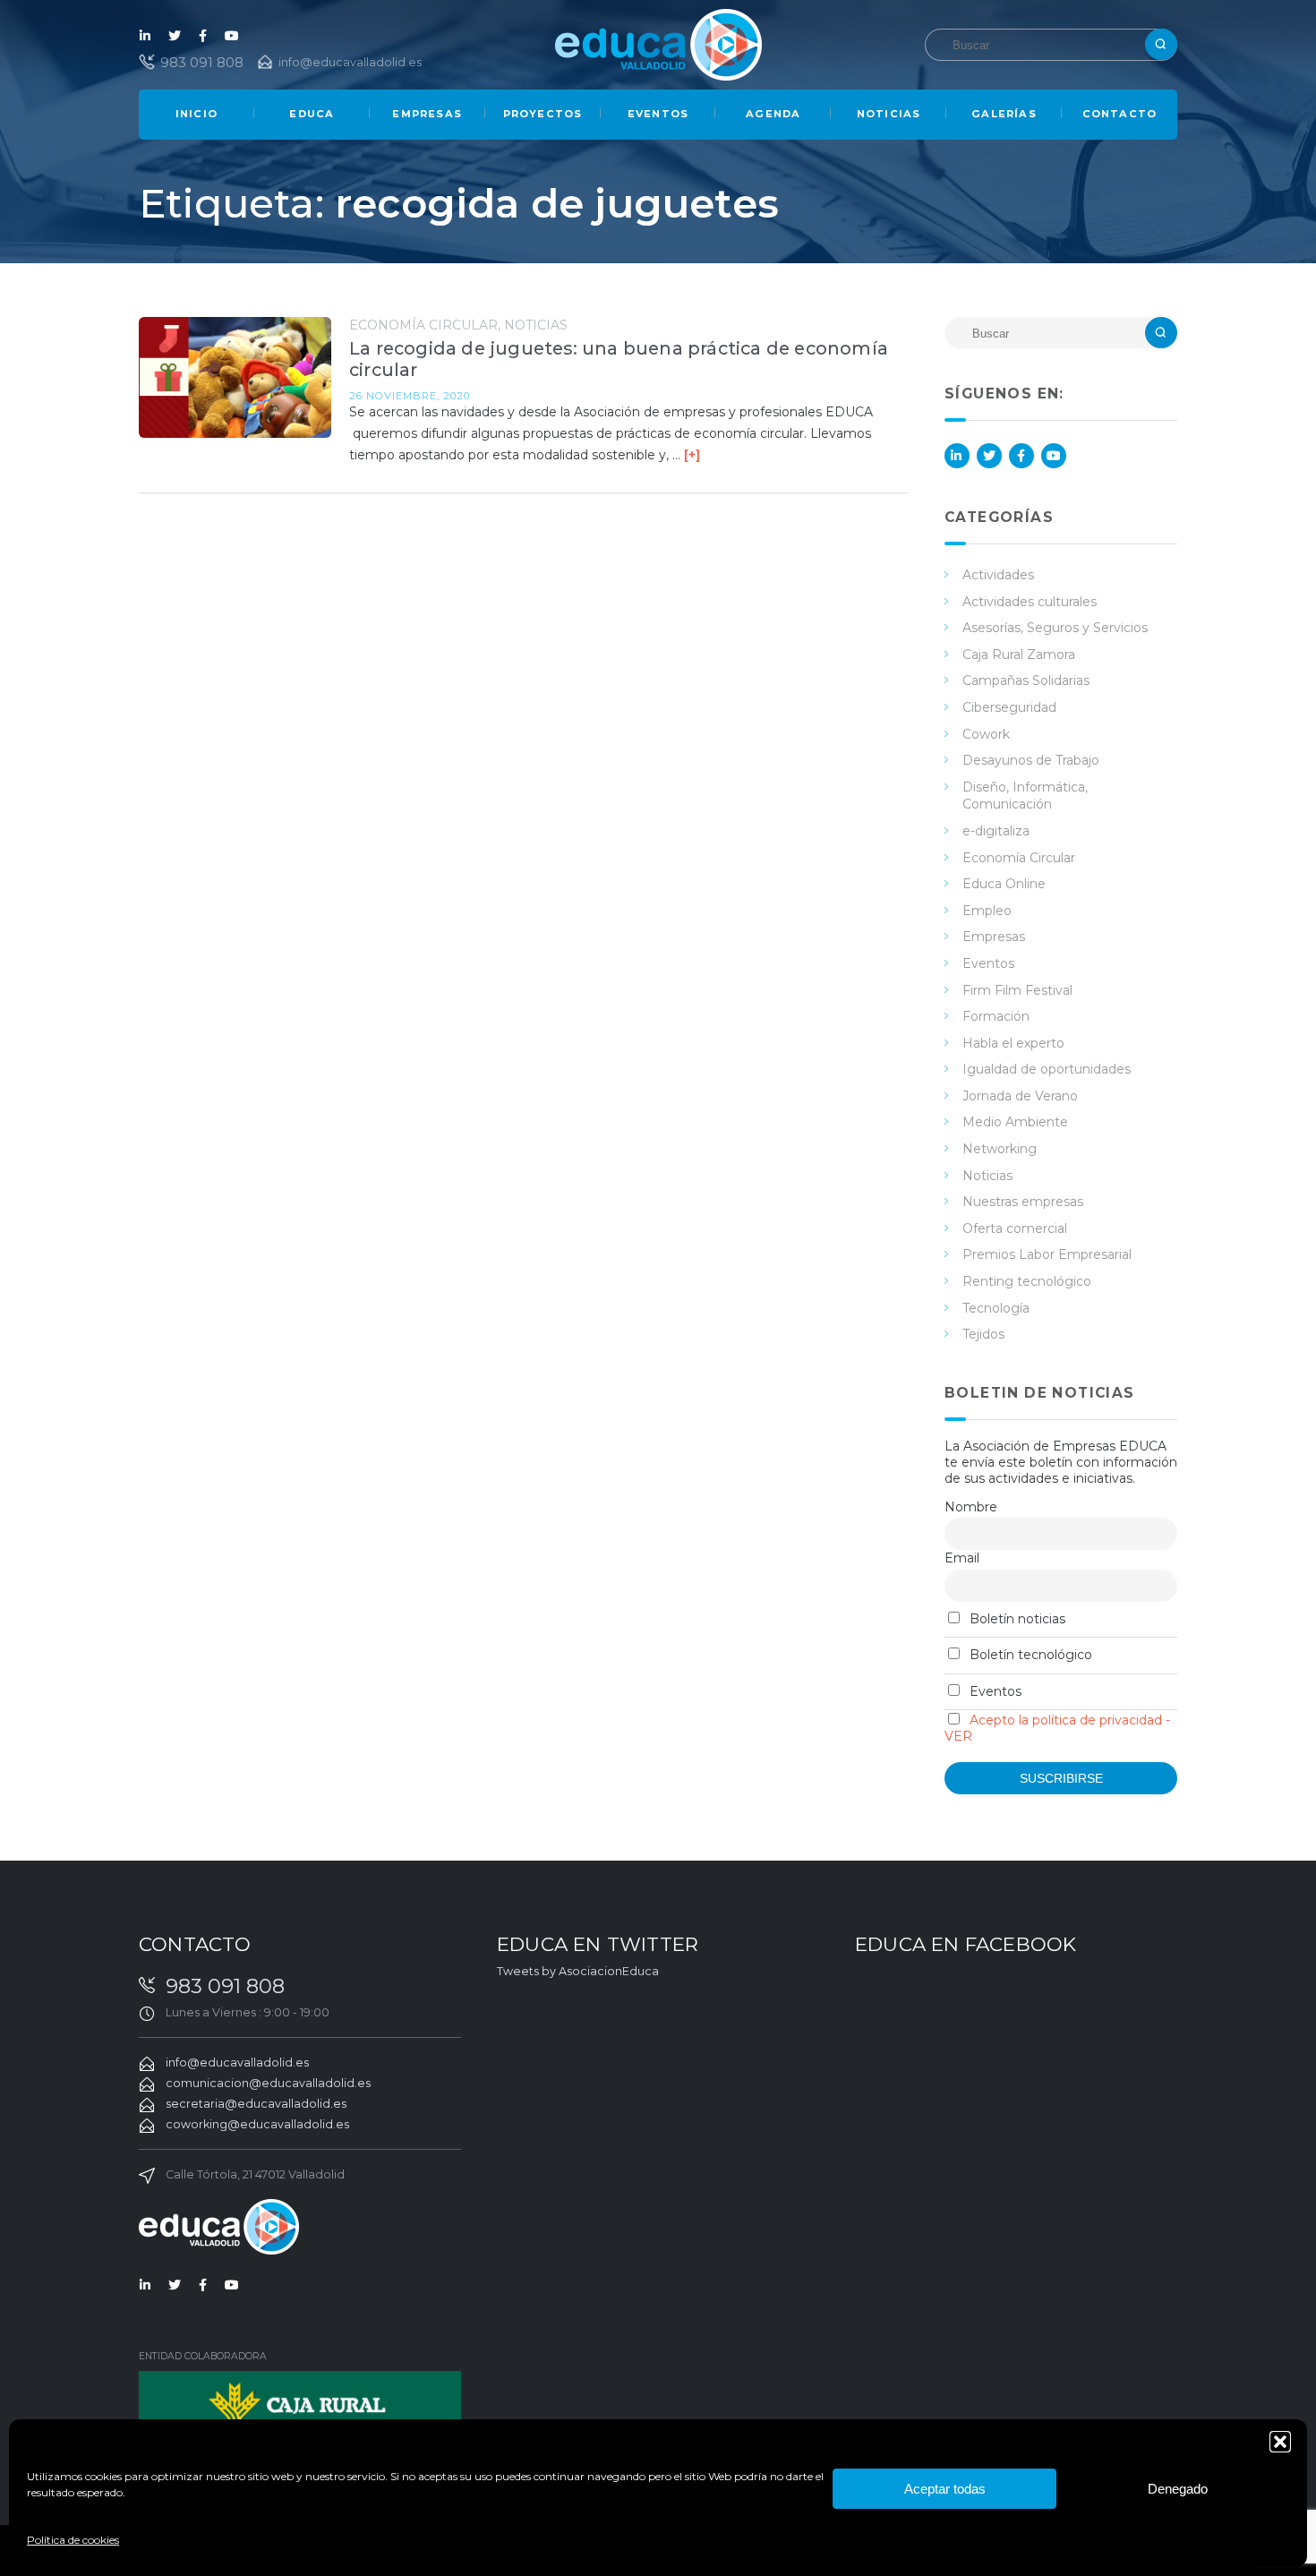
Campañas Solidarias (1026, 680)
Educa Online (1004, 884)
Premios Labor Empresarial (1047, 1254)
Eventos (658, 114)
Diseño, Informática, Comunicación (1025, 796)
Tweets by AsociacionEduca (578, 1971)
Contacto (1120, 114)
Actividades (998, 575)
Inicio (197, 114)
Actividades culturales (1030, 602)
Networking (1000, 1149)
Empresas (427, 114)
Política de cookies (73, 2540)
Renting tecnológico (1027, 1281)
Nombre (971, 1507)
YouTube (232, 36)
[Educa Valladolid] (658, 43)
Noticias (889, 114)
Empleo (987, 911)
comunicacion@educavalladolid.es (268, 2083)
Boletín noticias (1016, 1619)
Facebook (203, 36)
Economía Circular (423, 325)
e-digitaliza (996, 831)
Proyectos (543, 114)
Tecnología (996, 1308)
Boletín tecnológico (1029, 1655)
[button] (1280, 2442)
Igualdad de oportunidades (1047, 1069)
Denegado (1178, 2489)
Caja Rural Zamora (1019, 655)
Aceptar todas (945, 2489)
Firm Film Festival (1017, 990)
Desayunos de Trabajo (1031, 760)
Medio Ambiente (1015, 1122)
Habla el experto (1013, 1043)
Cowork (986, 734)
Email (962, 1558)
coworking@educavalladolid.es (257, 2124)
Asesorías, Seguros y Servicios (1055, 628)
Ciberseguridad (1009, 707)
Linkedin (146, 36)
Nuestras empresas (1023, 1202)
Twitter (175, 36)
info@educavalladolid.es (350, 62)
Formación (996, 1016)
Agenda (773, 114)
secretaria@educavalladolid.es (256, 2104)
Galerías (1004, 114)
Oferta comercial (1015, 1228)
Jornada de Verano (1020, 1096)
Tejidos (983, 1334)
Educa (312, 114)
